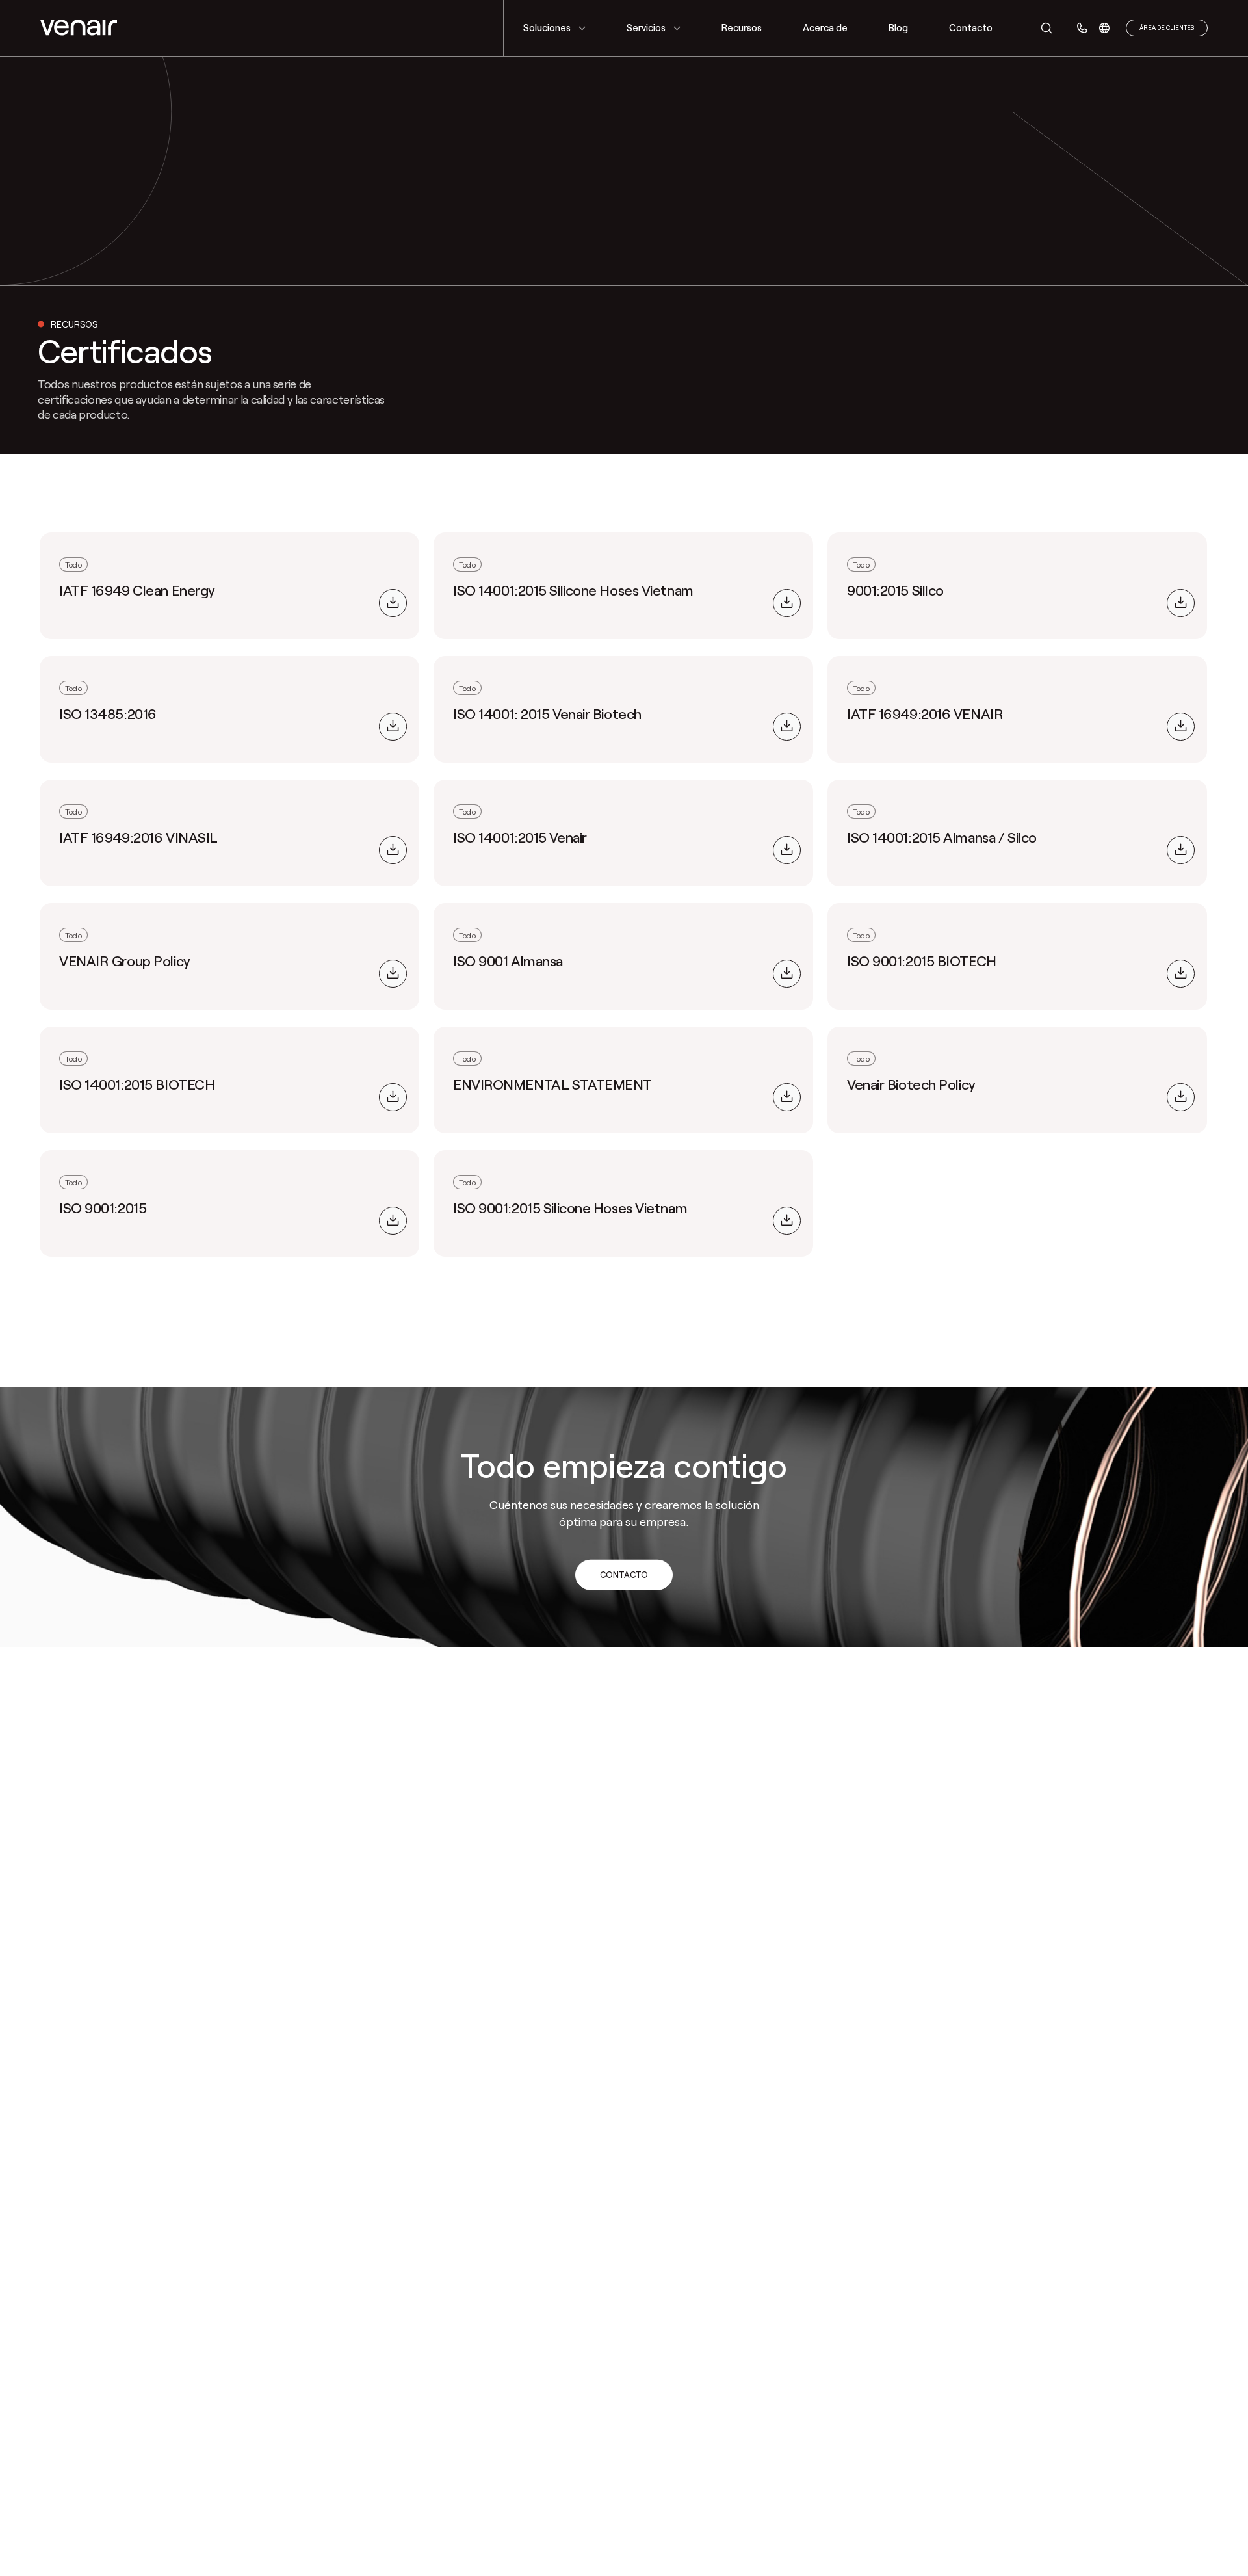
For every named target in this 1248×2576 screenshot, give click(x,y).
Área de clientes (1167, 28)
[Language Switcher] (1104, 28)
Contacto (624, 1575)
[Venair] (79, 28)
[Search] (1040, 28)
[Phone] (1082, 28)
